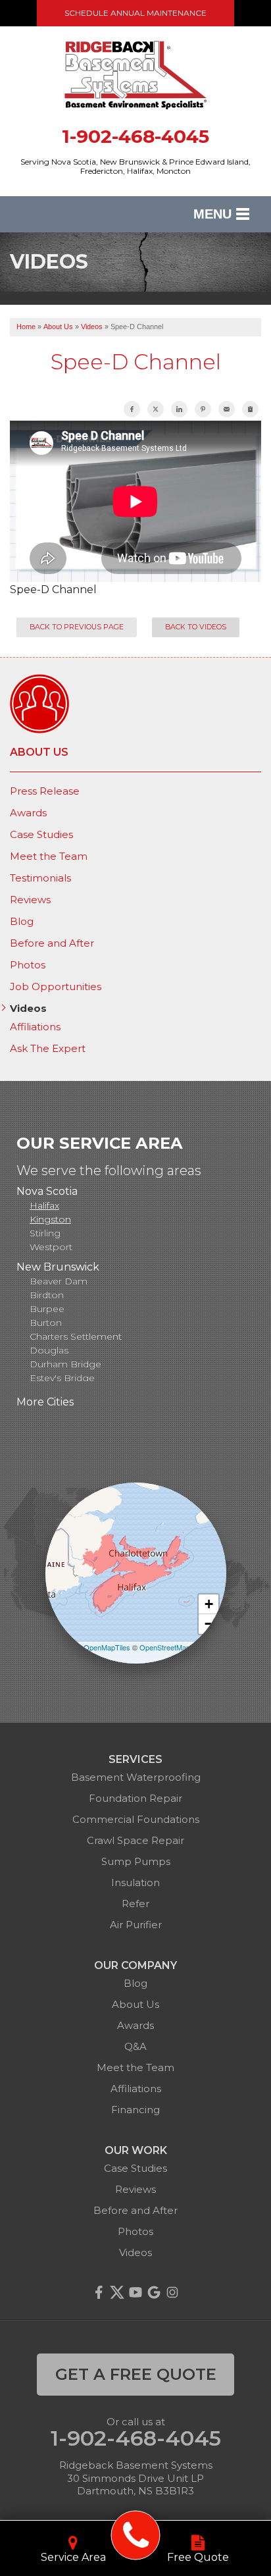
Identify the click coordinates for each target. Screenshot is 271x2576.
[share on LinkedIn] (179, 409)
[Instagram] (172, 2292)
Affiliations (35, 1027)
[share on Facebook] (132, 409)
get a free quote (136, 2374)
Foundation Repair (135, 1798)
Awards (28, 813)
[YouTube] (135, 2292)
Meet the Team (49, 856)
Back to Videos (196, 627)
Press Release (45, 791)
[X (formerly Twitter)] (117, 2292)
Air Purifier (136, 1925)
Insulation (135, 1882)
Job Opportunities (56, 987)
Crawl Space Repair (135, 1840)
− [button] (209, 1624)
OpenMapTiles (107, 1647)
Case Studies (41, 835)
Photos (28, 965)
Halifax (44, 1205)
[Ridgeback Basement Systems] (136, 2536)
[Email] (227, 409)
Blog (22, 922)
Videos (28, 1009)
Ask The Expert (48, 1049)
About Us (39, 752)
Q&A (135, 2046)
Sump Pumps (136, 1861)
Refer (135, 1904)
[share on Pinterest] (203, 409)
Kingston (50, 1219)
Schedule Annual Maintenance (135, 13)
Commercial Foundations (136, 1819)
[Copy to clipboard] (250, 409)
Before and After (52, 943)
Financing (135, 2110)
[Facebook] (99, 2292)
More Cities (45, 1402)
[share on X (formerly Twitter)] (156, 409)
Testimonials (40, 878)
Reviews (30, 900)
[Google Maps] (154, 2292)
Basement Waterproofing (136, 1777)
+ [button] (209, 1604)
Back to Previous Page (77, 627)
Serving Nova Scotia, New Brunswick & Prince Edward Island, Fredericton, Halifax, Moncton (135, 167)
